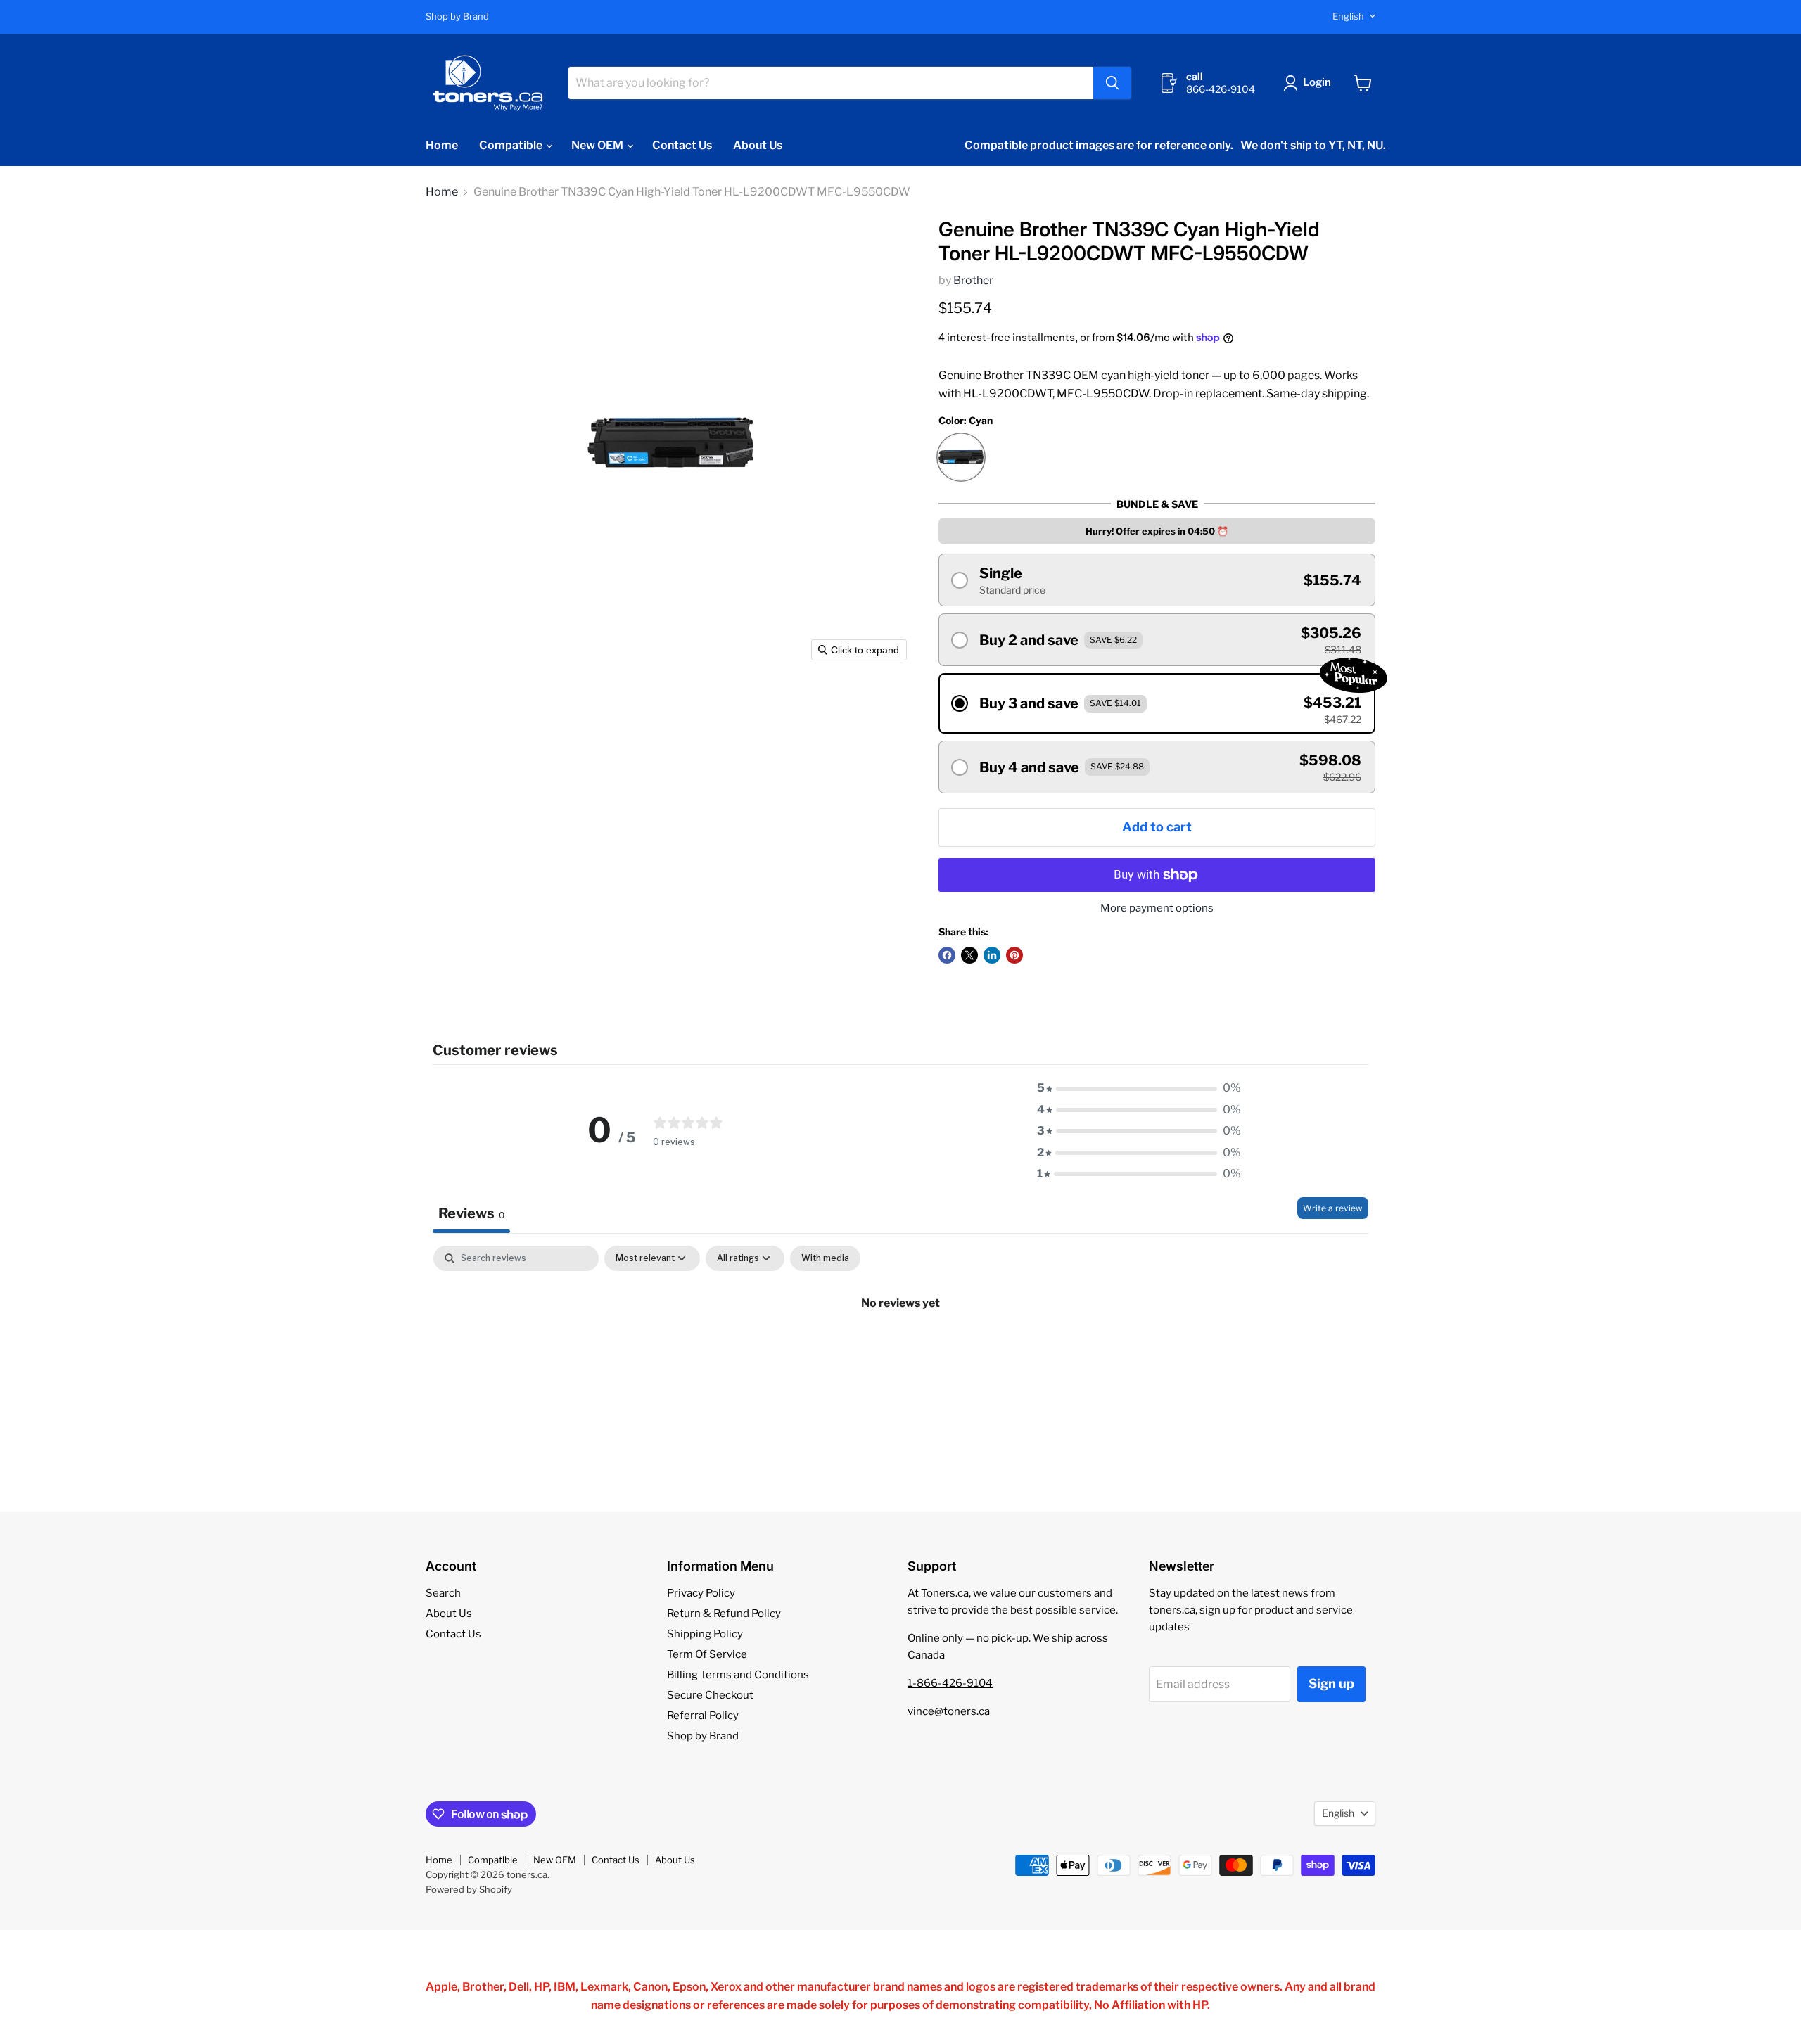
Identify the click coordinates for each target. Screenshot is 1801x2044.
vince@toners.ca (949, 1711)
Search (443, 1593)
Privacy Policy (701, 1593)
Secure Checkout (710, 1695)
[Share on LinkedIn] (992, 955)
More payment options (1157, 908)
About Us (758, 145)
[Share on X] (969, 955)
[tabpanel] (900, 1350)
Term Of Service (707, 1654)
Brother (973, 280)
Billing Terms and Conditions (738, 1675)
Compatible (512, 145)
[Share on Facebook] (947, 955)
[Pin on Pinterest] (1014, 955)
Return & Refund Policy (724, 1614)
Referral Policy (703, 1716)
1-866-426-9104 (950, 1683)
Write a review (1333, 1208)
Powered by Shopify (469, 1889)
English (1348, 16)
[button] (1310, 83)
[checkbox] (825, 1258)
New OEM (598, 145)
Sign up (1331, 1684)
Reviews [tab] (471, 1213)
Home (442, 145)
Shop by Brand (457, 17)
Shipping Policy (705, 1634)
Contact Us (682, 145)
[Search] (1112, 83)
